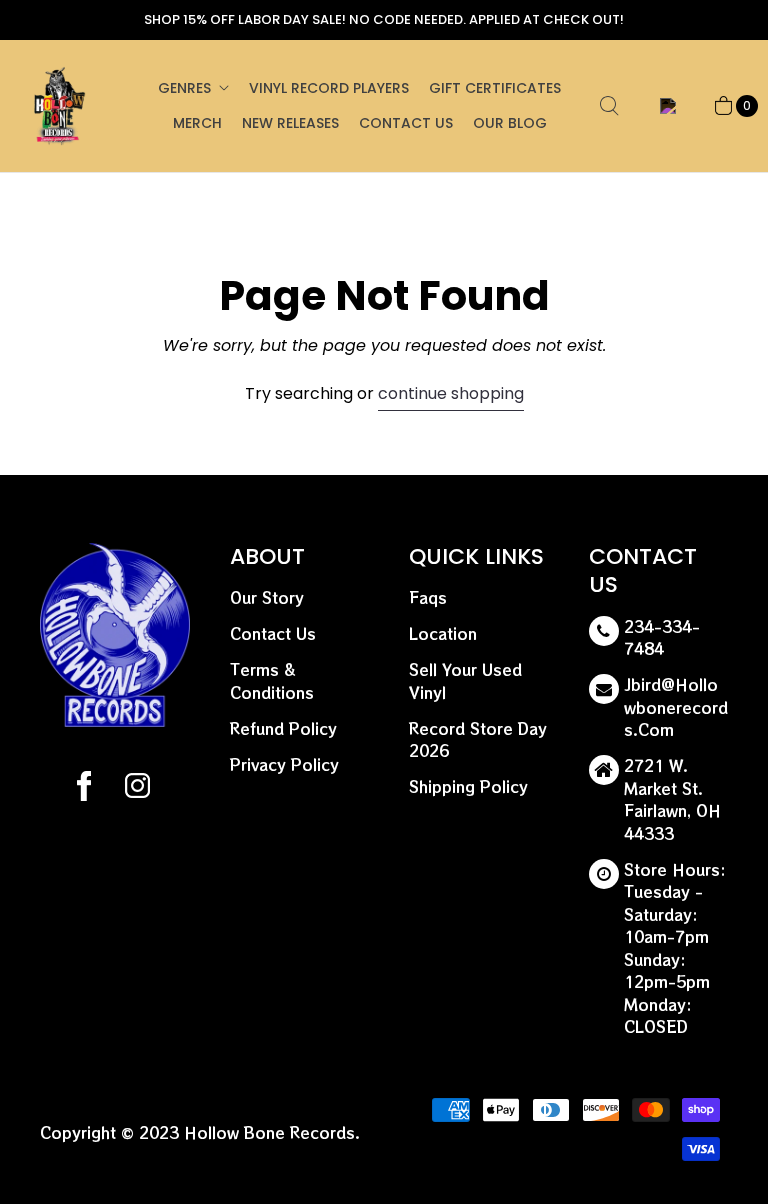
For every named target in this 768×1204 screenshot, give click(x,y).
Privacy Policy (284, 764)
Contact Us (406, 123)
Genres (184, 88)
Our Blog (510, 123)
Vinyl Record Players (329, 88)
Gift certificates (495, 88)
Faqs (428, 597)
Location (443, 633)
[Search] (609, 106)
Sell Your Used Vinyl (465, 681)
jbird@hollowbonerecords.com (676, 707)
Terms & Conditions (272, 681)
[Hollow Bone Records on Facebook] (84, 789)
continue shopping (451, 393)
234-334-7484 (662, 638)
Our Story (267, 597)
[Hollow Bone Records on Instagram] (136, 789)
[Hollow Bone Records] (60, 106)
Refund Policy (283, 728)
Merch (197, 123)
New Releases (290, 123)
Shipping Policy (468, 786)
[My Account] (664, 106)
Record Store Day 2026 (478, 740)
